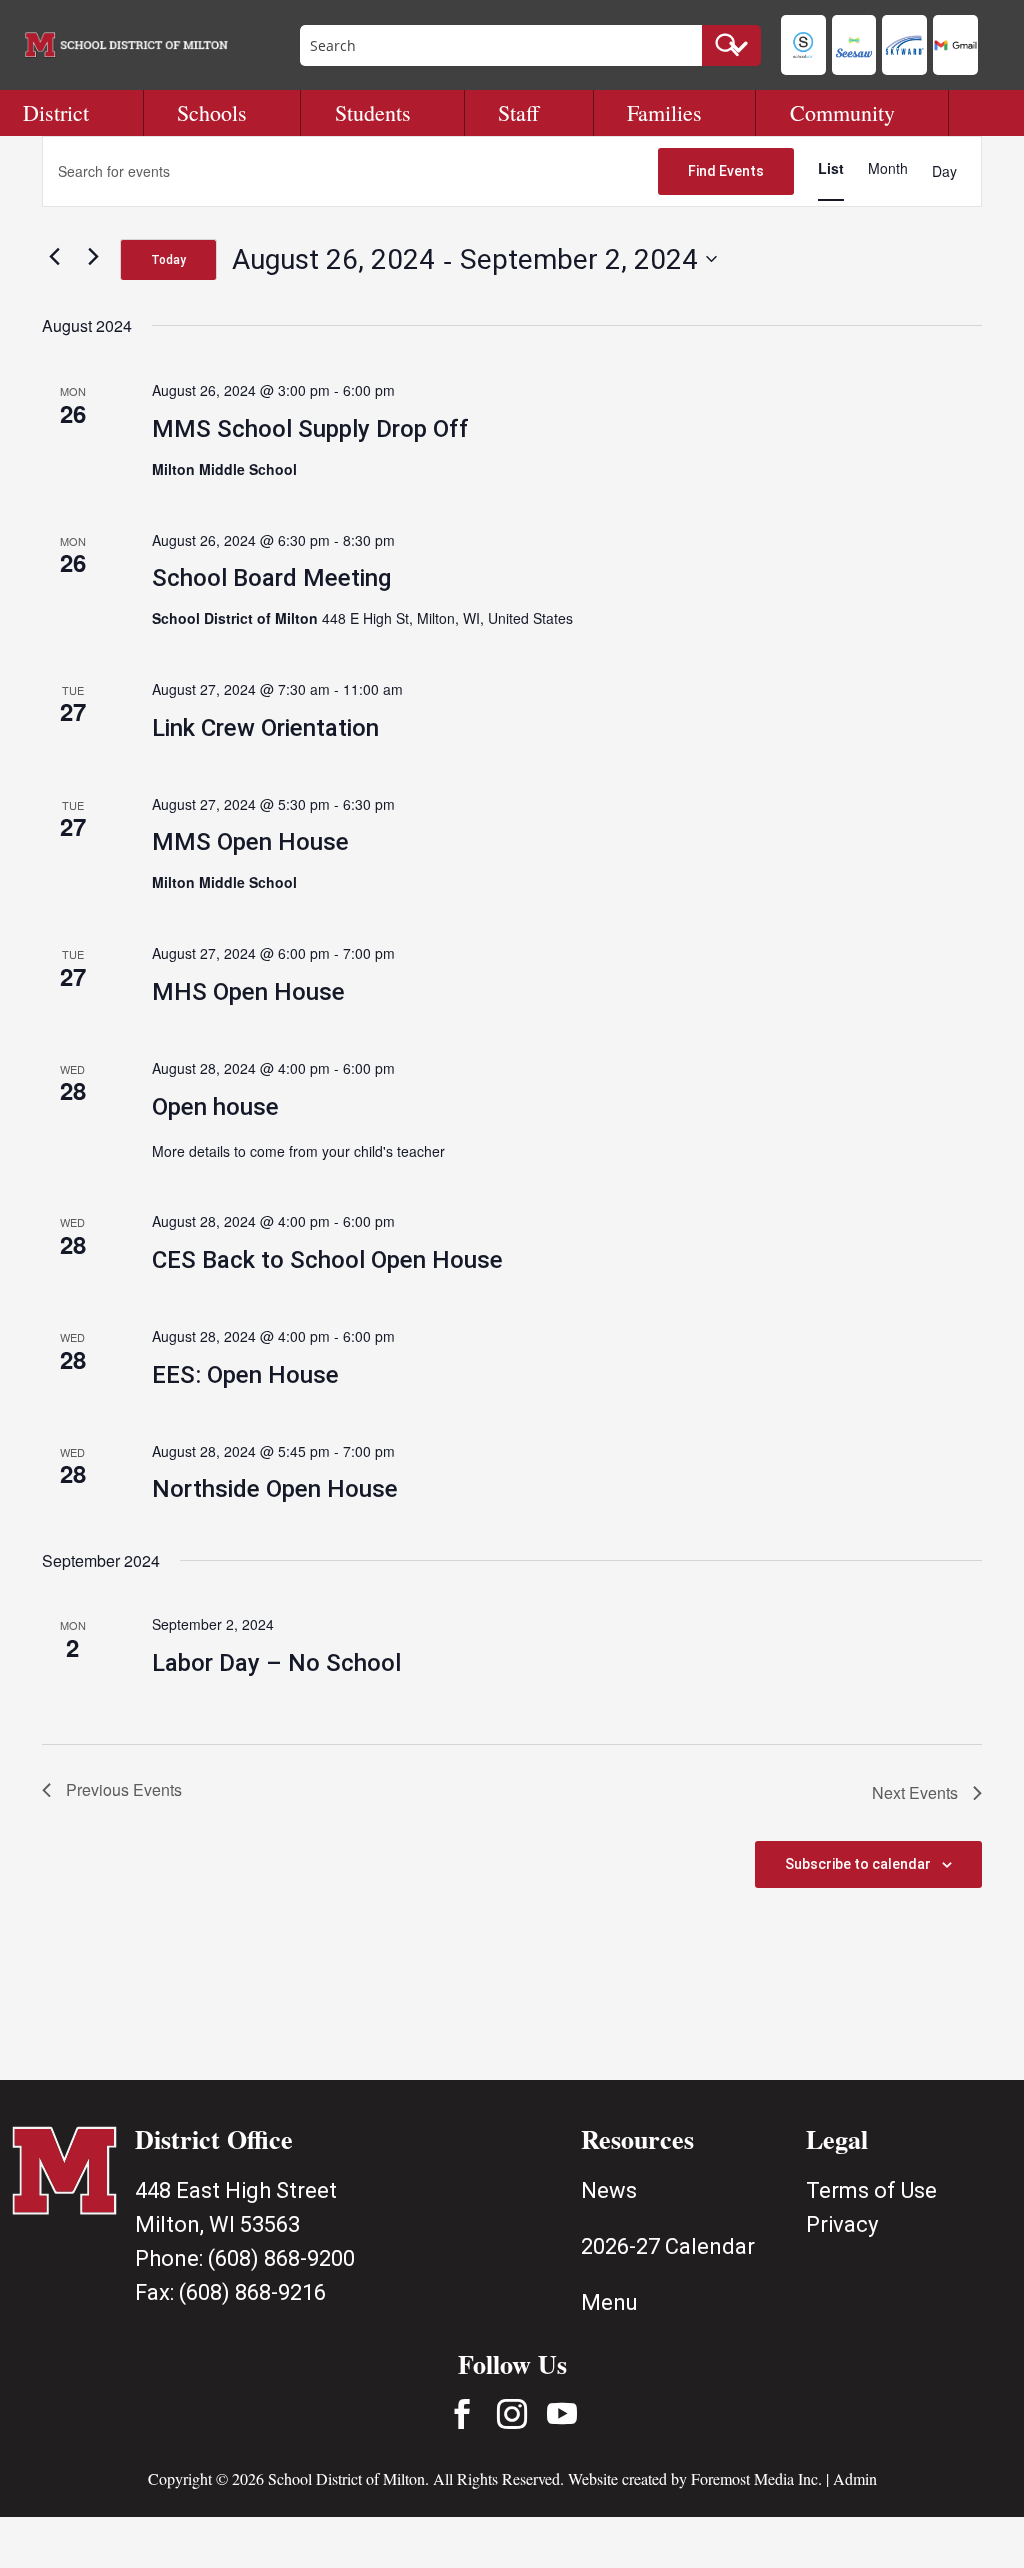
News (609, 2190)
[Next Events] (93, 256)
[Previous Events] (54, 256)
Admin (855, 2478)
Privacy (842, 2224)
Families (664, 112)
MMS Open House (250, 842)
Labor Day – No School (276, 1663)
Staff (518, 112)
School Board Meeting (271, 578)
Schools (212, 112)
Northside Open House (275, 1489)
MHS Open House (248, 992)
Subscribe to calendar (858, 1864)
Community (842, 112)
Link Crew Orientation (265, 728)
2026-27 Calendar (668, 2246)
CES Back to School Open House (327, 1260)
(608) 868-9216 (252, 2292)
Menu (609, 2302)
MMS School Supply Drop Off (310, 429)
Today (168, 260)
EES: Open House (245, 1375)
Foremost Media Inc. (756, 2478)
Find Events (726, 171)
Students (373, 112)
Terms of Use (871, 2190)
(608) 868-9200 (281, 2258)
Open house (215, 1107)
